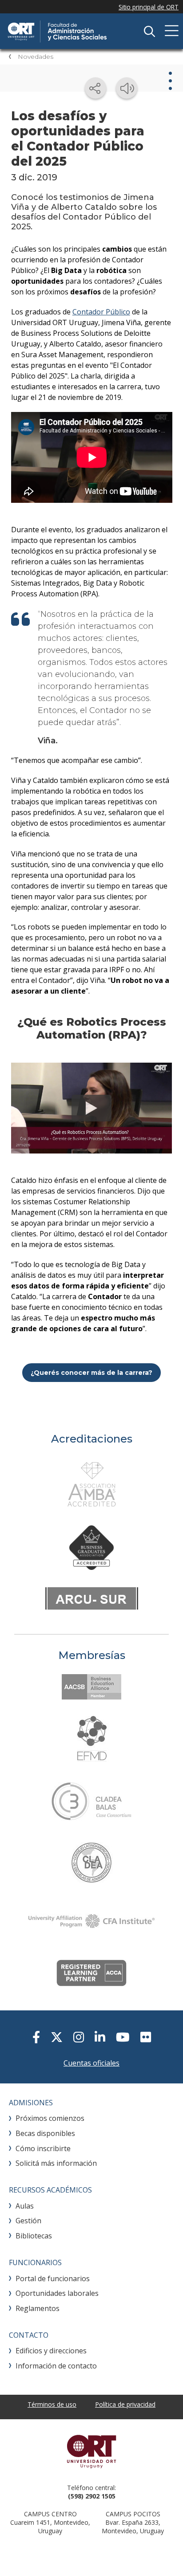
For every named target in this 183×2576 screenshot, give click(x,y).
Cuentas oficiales (91, 2063)
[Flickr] (146, 2037)
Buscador (149, 31)
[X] (57, 2037)
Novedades (36, 57)
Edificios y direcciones (51, 2351)
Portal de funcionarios (53, 2278)
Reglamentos (38, 2308)
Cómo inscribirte (43, 2148)
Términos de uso (52, 2404)
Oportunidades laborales (57, 2293)
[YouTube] (123, 2037)
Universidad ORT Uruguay (91, 2451)
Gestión (28, 2221)
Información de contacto (56, 2366)
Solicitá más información (56, 2163)
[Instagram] (79, 2037)
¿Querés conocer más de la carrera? (91, 1373)
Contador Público (101, 312)
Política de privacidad (125, 2404)
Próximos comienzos (50, 2118)
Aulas (25, 2206)
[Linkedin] (100, 2037)
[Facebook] (36, 2037)
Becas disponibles (45, 2133)
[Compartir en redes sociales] (95, 88)
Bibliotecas (34, 2236)
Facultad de (73, 31)
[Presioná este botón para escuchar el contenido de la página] (127, 88)
